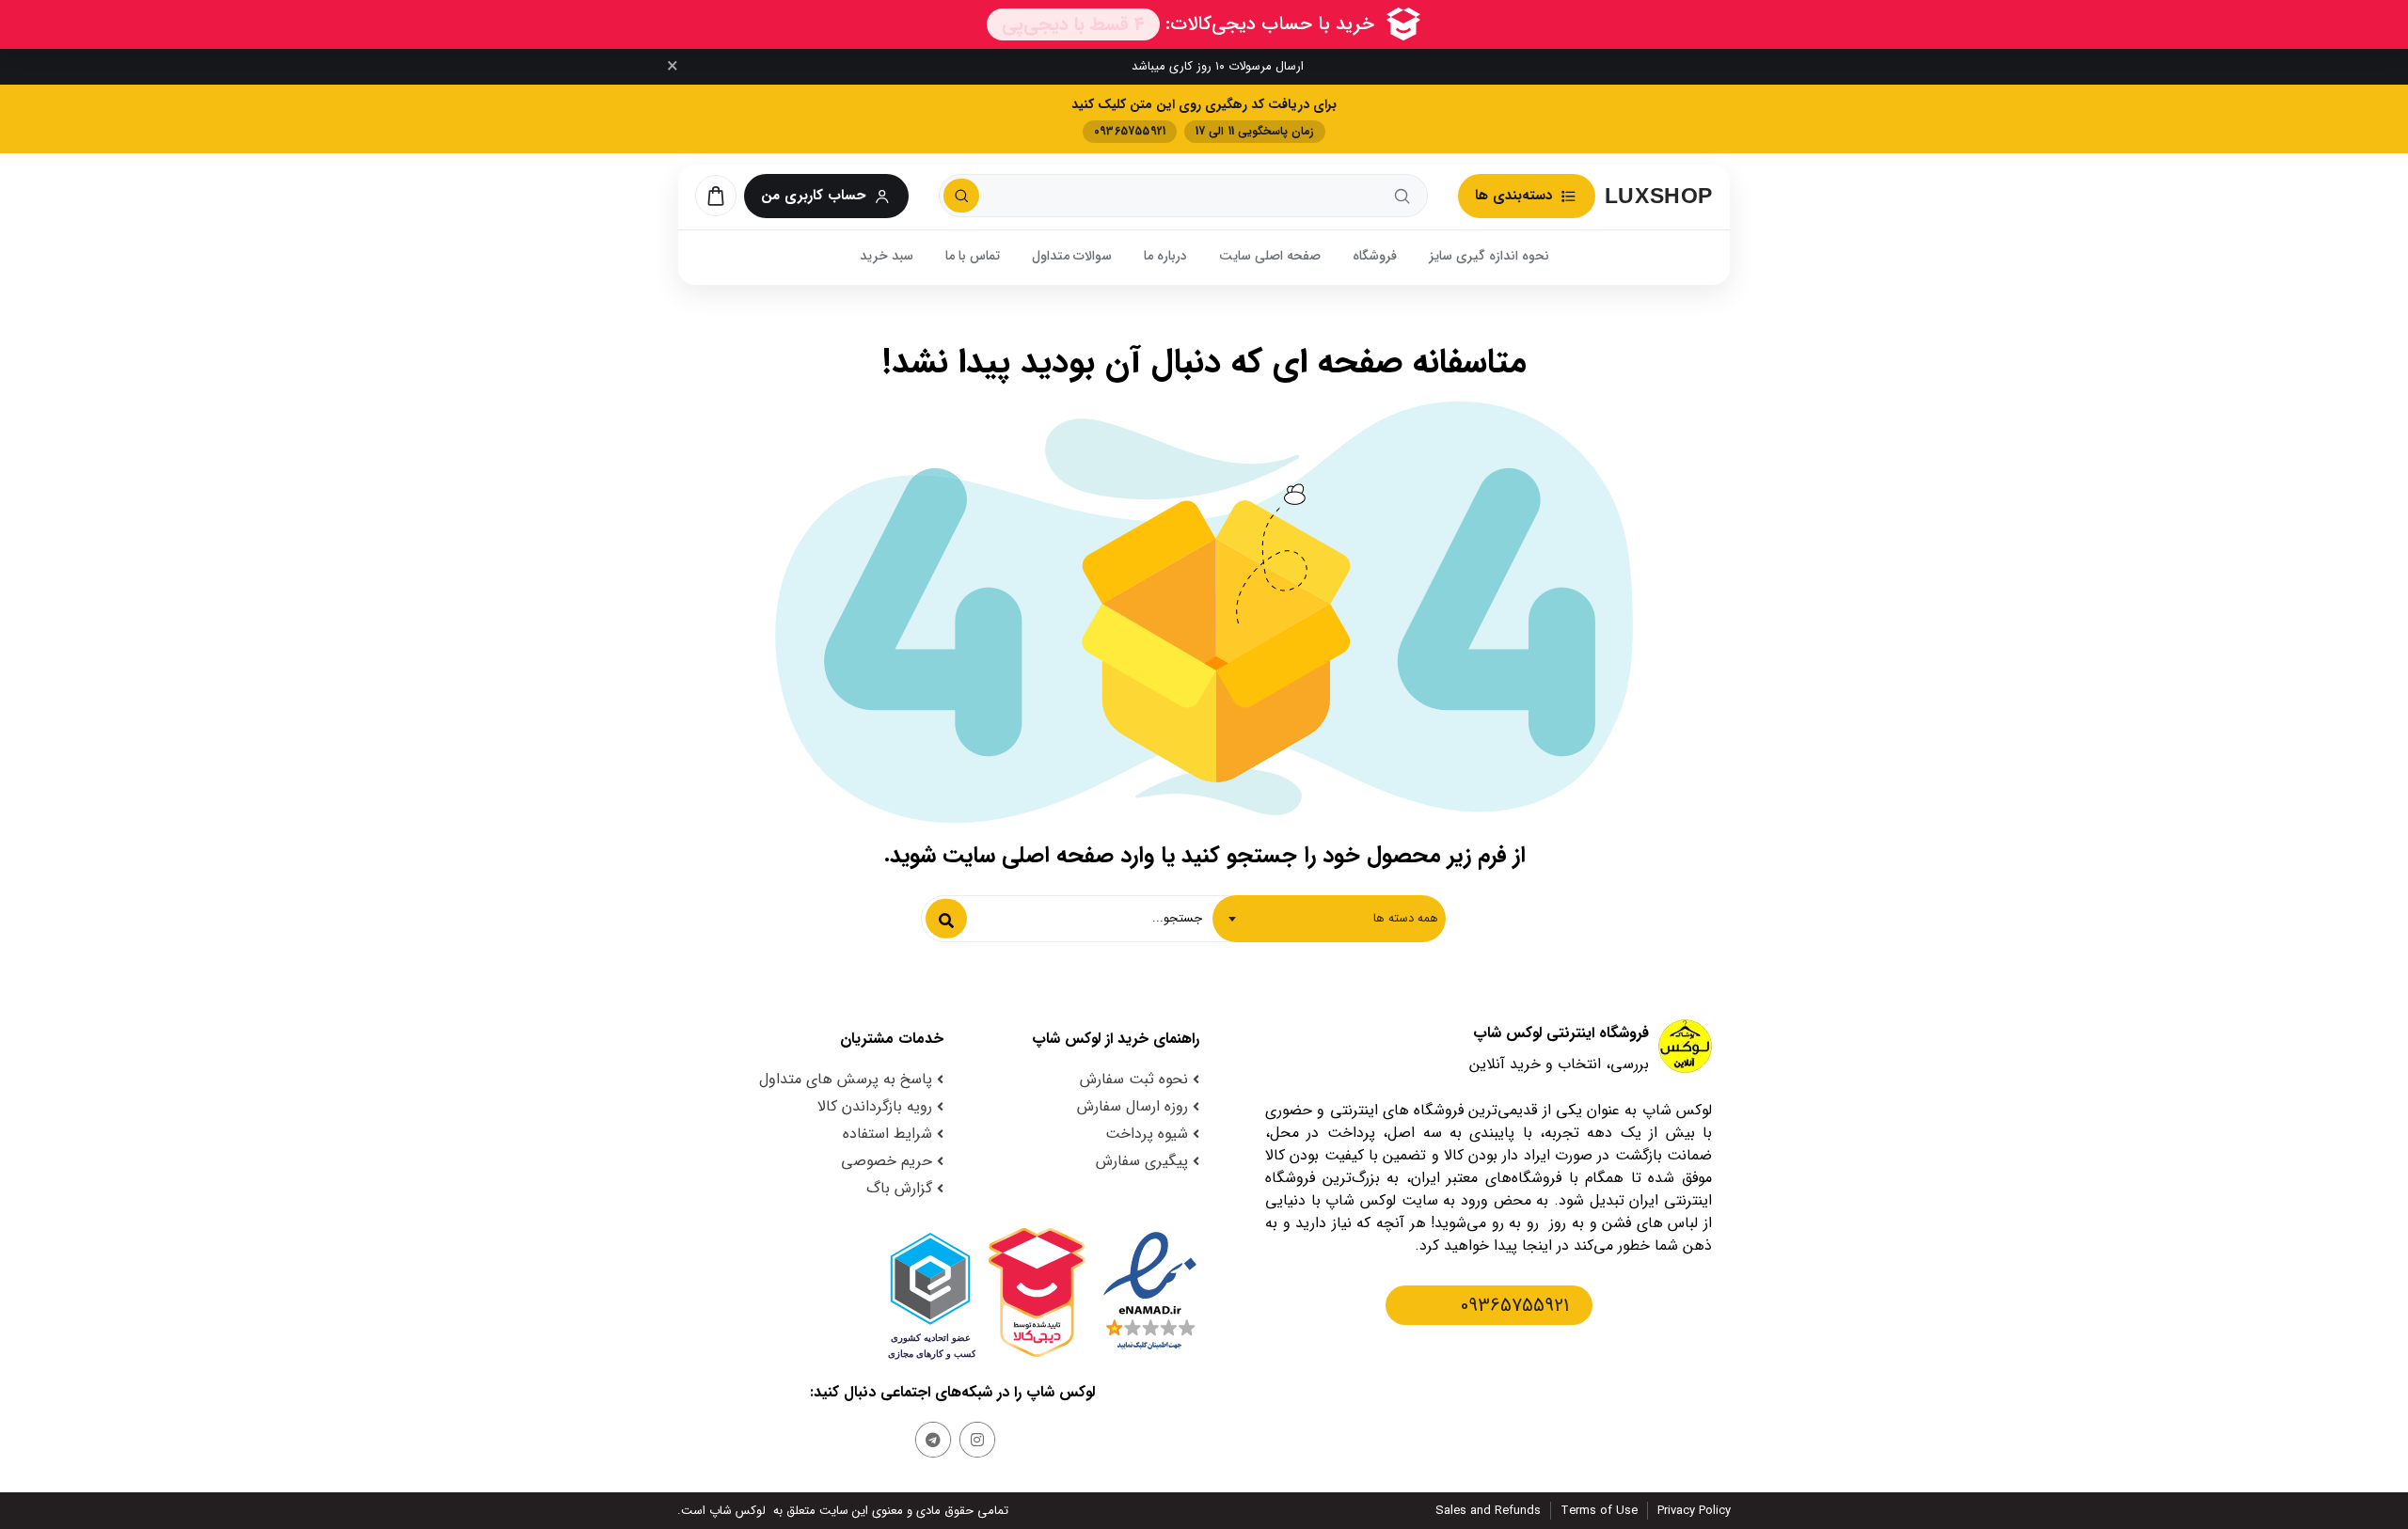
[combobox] (1329, 919)
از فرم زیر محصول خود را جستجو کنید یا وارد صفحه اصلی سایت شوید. (1204, 856)
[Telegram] (933, 1440)
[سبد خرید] (716, 196)
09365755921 (1515, 1306)
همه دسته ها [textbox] (1406, 918)
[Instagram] (977, 1440)
